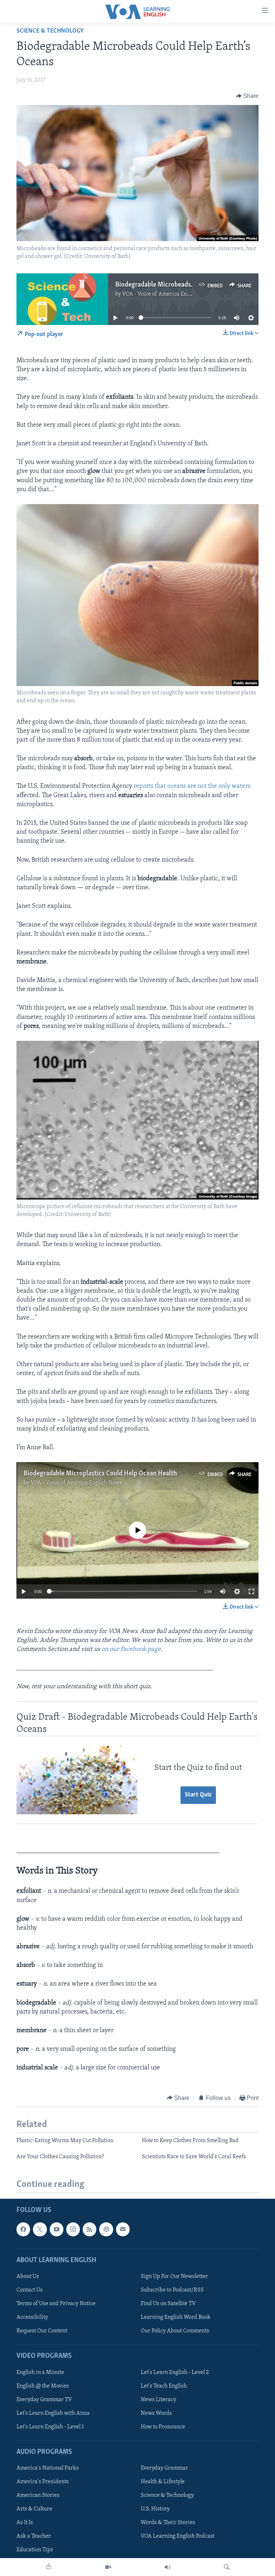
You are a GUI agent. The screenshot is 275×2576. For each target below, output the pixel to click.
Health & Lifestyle (163, 2482)
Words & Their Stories (168, 2523)
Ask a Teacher (34, 2536)
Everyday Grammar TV (44, 2399)
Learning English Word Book (176, 2317)
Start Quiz (198, 1795)
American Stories (38, 2495)
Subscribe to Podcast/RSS (172, 2290)
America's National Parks (48, 2468)
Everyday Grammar (164, 2468)
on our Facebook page (131, 1649)
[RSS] (90, 2229)
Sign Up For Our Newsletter (174, 2276)
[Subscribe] (123, 2229)
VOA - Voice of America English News (168, 294)
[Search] (227, 2567)
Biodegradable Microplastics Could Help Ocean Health (100, 1474)
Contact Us (30, 2290)
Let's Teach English (164, 2386)
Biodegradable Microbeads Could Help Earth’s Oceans (191, 285)
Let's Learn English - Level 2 (175, 2372)
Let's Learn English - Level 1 (50, 2427)
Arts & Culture (34, 2509)
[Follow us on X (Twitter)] (40, 2229)
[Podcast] (106, 2229)
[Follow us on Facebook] (23, 2229)
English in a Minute (40, 2372)
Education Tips (35, 2550)
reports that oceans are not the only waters (192, 786)
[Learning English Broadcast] (168, 2567)
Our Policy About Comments (175, 2331)
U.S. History (155, 2509)
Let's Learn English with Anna (53, 2413)
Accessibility (32, 2317)
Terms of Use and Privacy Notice (56, 2304)
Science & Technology (50, 31)
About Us (28, 2276)
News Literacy (158, 2399)
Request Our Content (42, 2331)
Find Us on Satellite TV (168, 2304)
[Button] (247, 96)
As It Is (25, 2523)
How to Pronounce (163, 2427)
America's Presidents (43, 2482)
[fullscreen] (251, 1591)
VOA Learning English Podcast (178, 2536)
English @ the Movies (43, 2386)
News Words (156, 2413)
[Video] (108, 2567)
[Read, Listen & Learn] (49, 2567)
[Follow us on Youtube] (57, 2229)
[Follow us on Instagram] (73, 2229)
